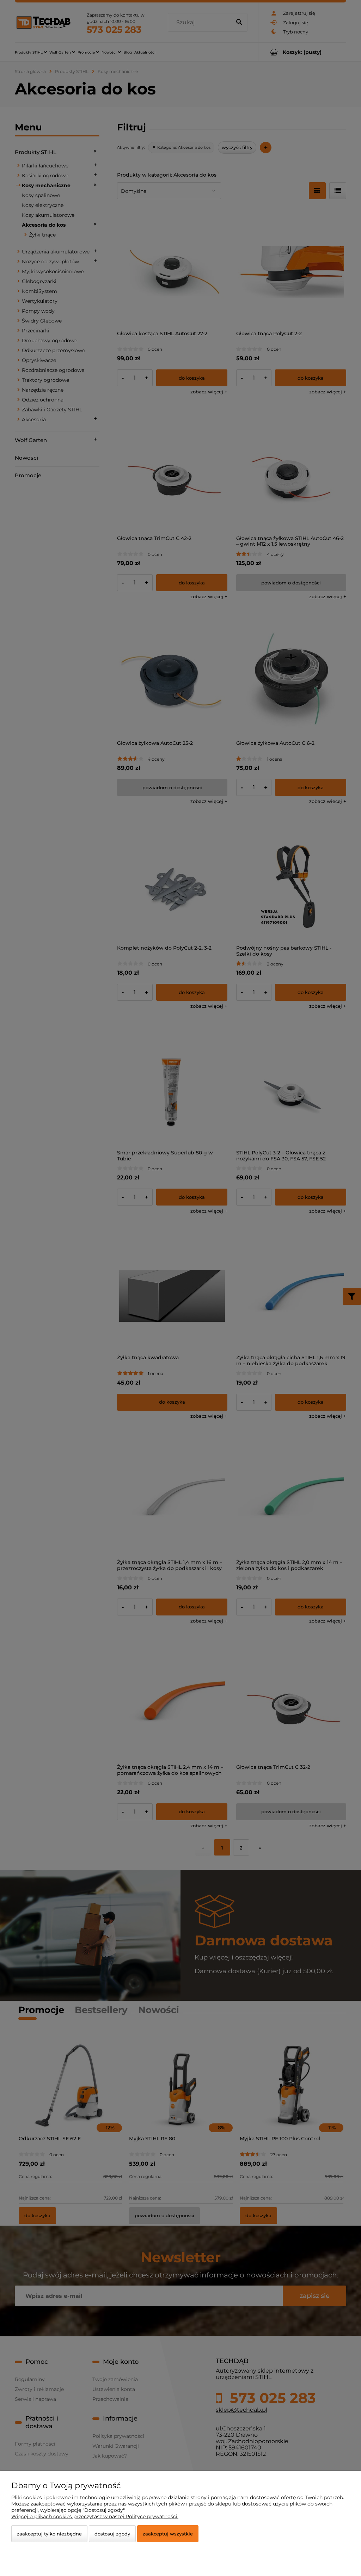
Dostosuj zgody (112, 2534)
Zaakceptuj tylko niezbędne (49, 2534)
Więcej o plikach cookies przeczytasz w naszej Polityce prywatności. (95, 2516)
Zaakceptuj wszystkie (168, 2534)
